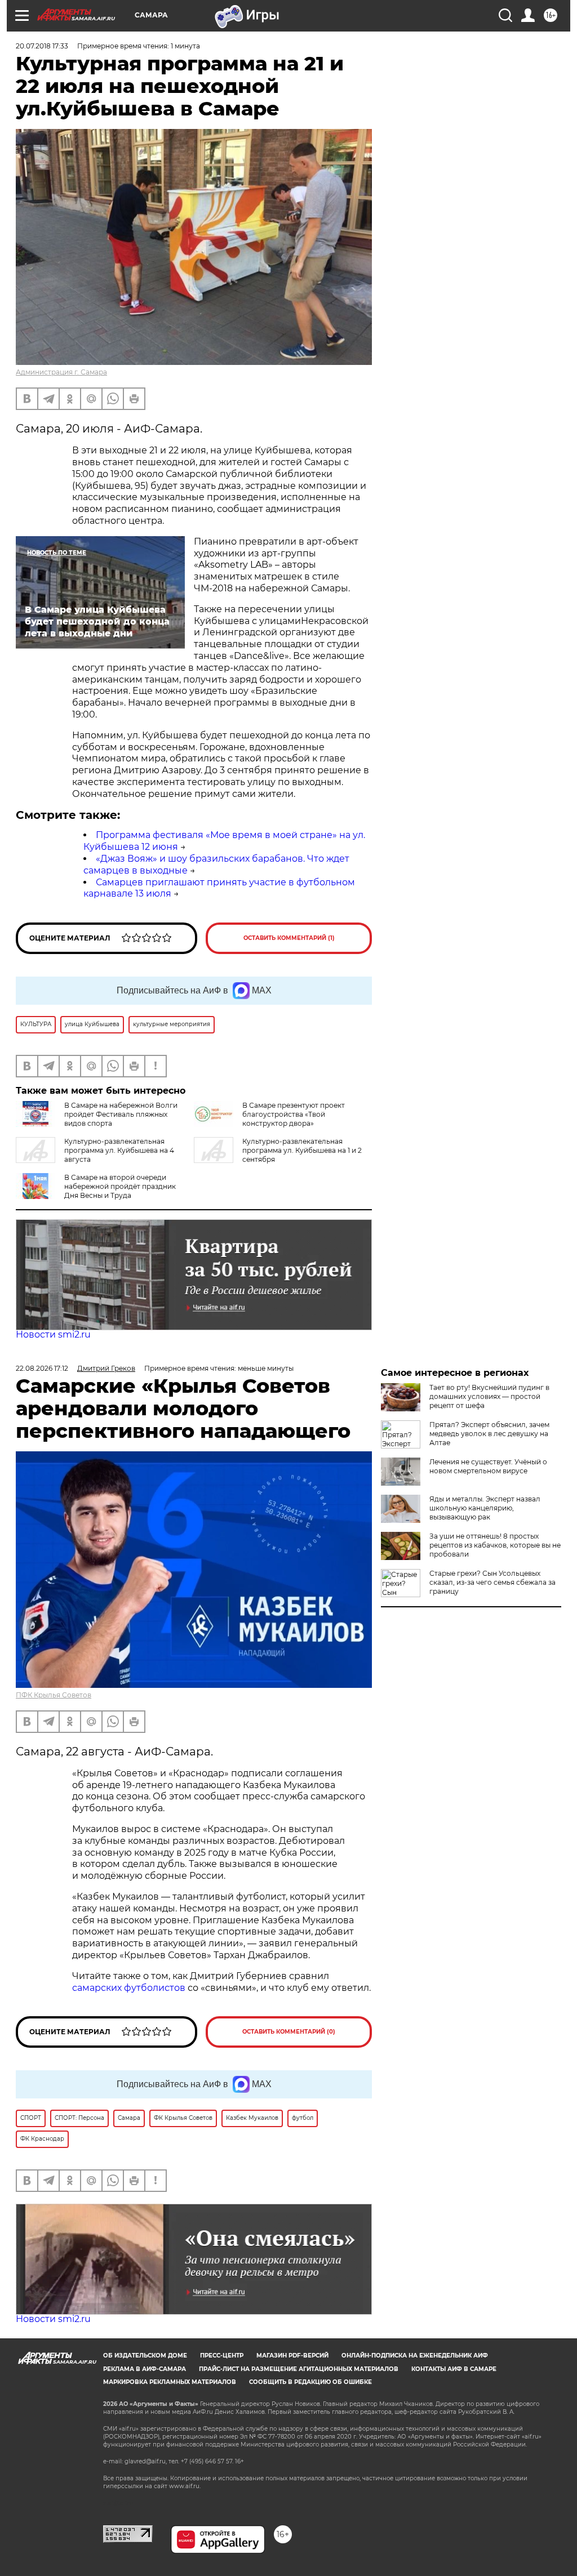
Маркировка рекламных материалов (170, 2382)
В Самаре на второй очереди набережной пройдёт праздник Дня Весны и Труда (120, 1186)
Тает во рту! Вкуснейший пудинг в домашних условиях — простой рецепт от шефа (489, 1396)
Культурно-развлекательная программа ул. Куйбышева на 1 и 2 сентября (302, 1150)
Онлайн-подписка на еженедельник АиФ (415, 2356)
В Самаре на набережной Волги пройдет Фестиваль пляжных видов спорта (121, 1114)
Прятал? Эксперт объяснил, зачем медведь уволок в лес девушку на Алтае (489, 1434)
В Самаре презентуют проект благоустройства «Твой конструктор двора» (294, 1114)
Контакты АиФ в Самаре (454, 2369)
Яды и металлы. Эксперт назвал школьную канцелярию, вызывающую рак (485, 1508)
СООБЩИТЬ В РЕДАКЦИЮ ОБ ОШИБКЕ (310, 2382)
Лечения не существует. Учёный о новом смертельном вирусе (488, 1466)
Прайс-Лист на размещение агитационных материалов (299, 2369)
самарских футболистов (129, 1988)
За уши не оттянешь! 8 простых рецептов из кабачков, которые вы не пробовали (495, 1545)
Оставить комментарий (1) (289, 938)
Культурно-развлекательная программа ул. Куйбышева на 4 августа (119, 1150)
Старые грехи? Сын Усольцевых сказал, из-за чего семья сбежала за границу (492, 1582)
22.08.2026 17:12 (42, 1368)
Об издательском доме (145, 2356)
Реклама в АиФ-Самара (145, 2369)
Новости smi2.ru (53, 1334)
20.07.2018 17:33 (42, 46)
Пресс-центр (222, 2356)
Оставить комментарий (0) (289, 2032)
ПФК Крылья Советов (54, 1695)
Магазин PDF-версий (292, 2356)
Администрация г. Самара (61, 372)
